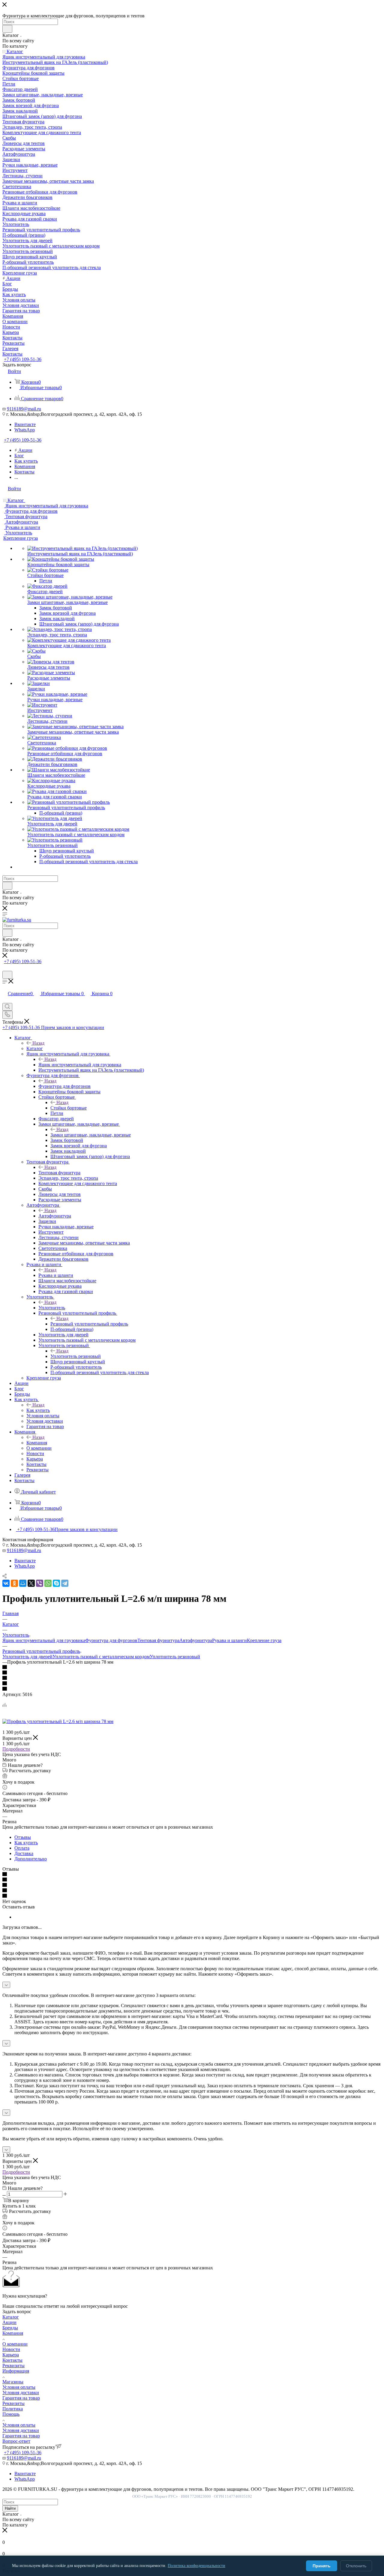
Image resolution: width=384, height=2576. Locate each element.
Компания (37, 1443)
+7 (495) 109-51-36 (23, 359)
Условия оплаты (19, 2387)
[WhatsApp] (48, 1583)
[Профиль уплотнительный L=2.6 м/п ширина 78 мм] (58, 1721)
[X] (31, 1583)
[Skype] (56, 1583)
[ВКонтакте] (6, 1583)
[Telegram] (65, 1583)
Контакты (12, 2360)
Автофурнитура (55, 1216)
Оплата (22, 1848)
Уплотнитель (52, 1308)
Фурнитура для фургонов (64, 1086)
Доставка (24, 1853)
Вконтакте (25, 424)
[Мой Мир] (23, 1583)
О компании (15, 2344)
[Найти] (7, 29)
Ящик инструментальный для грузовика (80, 1065)
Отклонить (356, 2566)
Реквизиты (13, 2366)
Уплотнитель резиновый (76, 1356)
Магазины (13, 2382)
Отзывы (23, 1837)
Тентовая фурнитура (59, 1173)
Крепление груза (264, 1640)
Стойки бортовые (69, 1108)
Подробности (16, 1749)
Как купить (38, 1410)
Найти (10, 2508)
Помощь (11, 2414)
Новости (11, 2349)
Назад (38, 1043)
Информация (16, 2371)
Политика (13, 2409)
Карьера (11, 2355)
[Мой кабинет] (5, 968)
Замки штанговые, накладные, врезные (91, 1135)
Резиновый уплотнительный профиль (89, 1324)
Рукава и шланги (56, 1275)
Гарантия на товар (21, 2398)
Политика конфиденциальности (196, 2565)
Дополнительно (31, 1859)
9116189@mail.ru (24, 409)
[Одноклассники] (14, 1583)
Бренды (10, 2328)
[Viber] (40, 1583)
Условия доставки (21, 2393)
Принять (322, 2566)
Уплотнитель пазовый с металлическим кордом (101, 1657)
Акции (9, 2322)
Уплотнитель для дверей (27, 1657)
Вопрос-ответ (16, 2441)
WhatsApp (25, 430)
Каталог (35, 1048)
